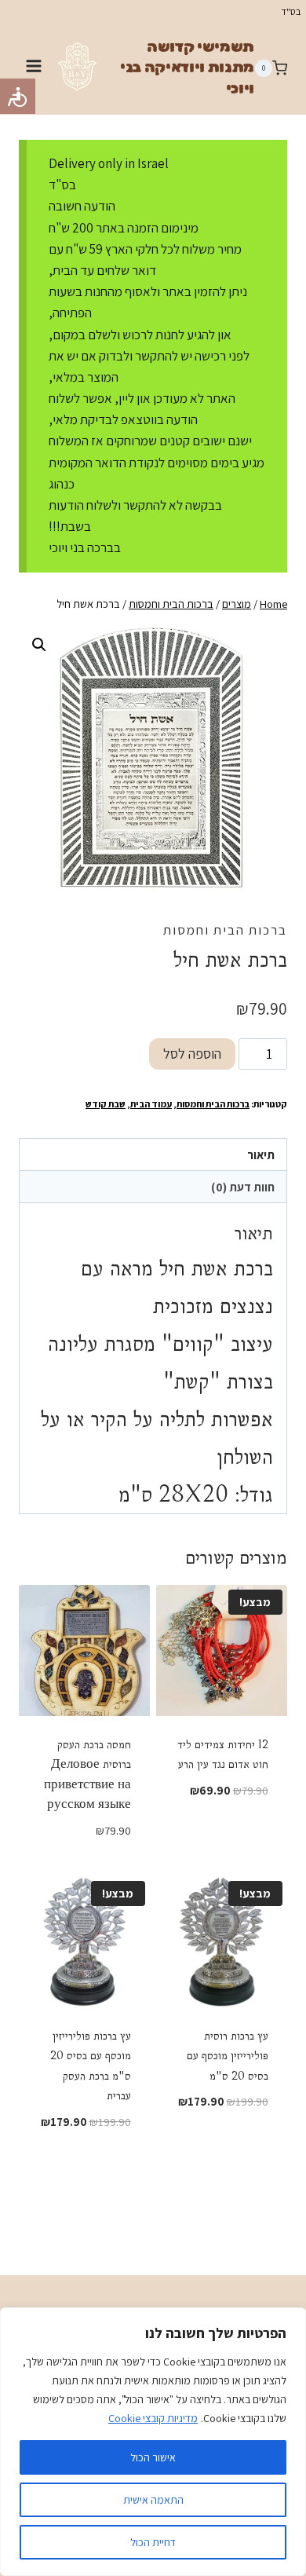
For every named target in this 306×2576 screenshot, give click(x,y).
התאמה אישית (153, 2500)
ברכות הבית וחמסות (225, 930)
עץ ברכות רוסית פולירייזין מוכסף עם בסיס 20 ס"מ (228, 2056)
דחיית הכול (153, 2542)
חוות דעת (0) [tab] (243, 1187)
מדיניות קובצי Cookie (153, 2418)
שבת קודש (106, 1104)
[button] (39, 645)
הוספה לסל (192, 1054)
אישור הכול (153, 2457)
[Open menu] (34, 68)
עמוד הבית (151, 1104)
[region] (153, 2442)
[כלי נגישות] (18, 96)
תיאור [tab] (261, 1154)
